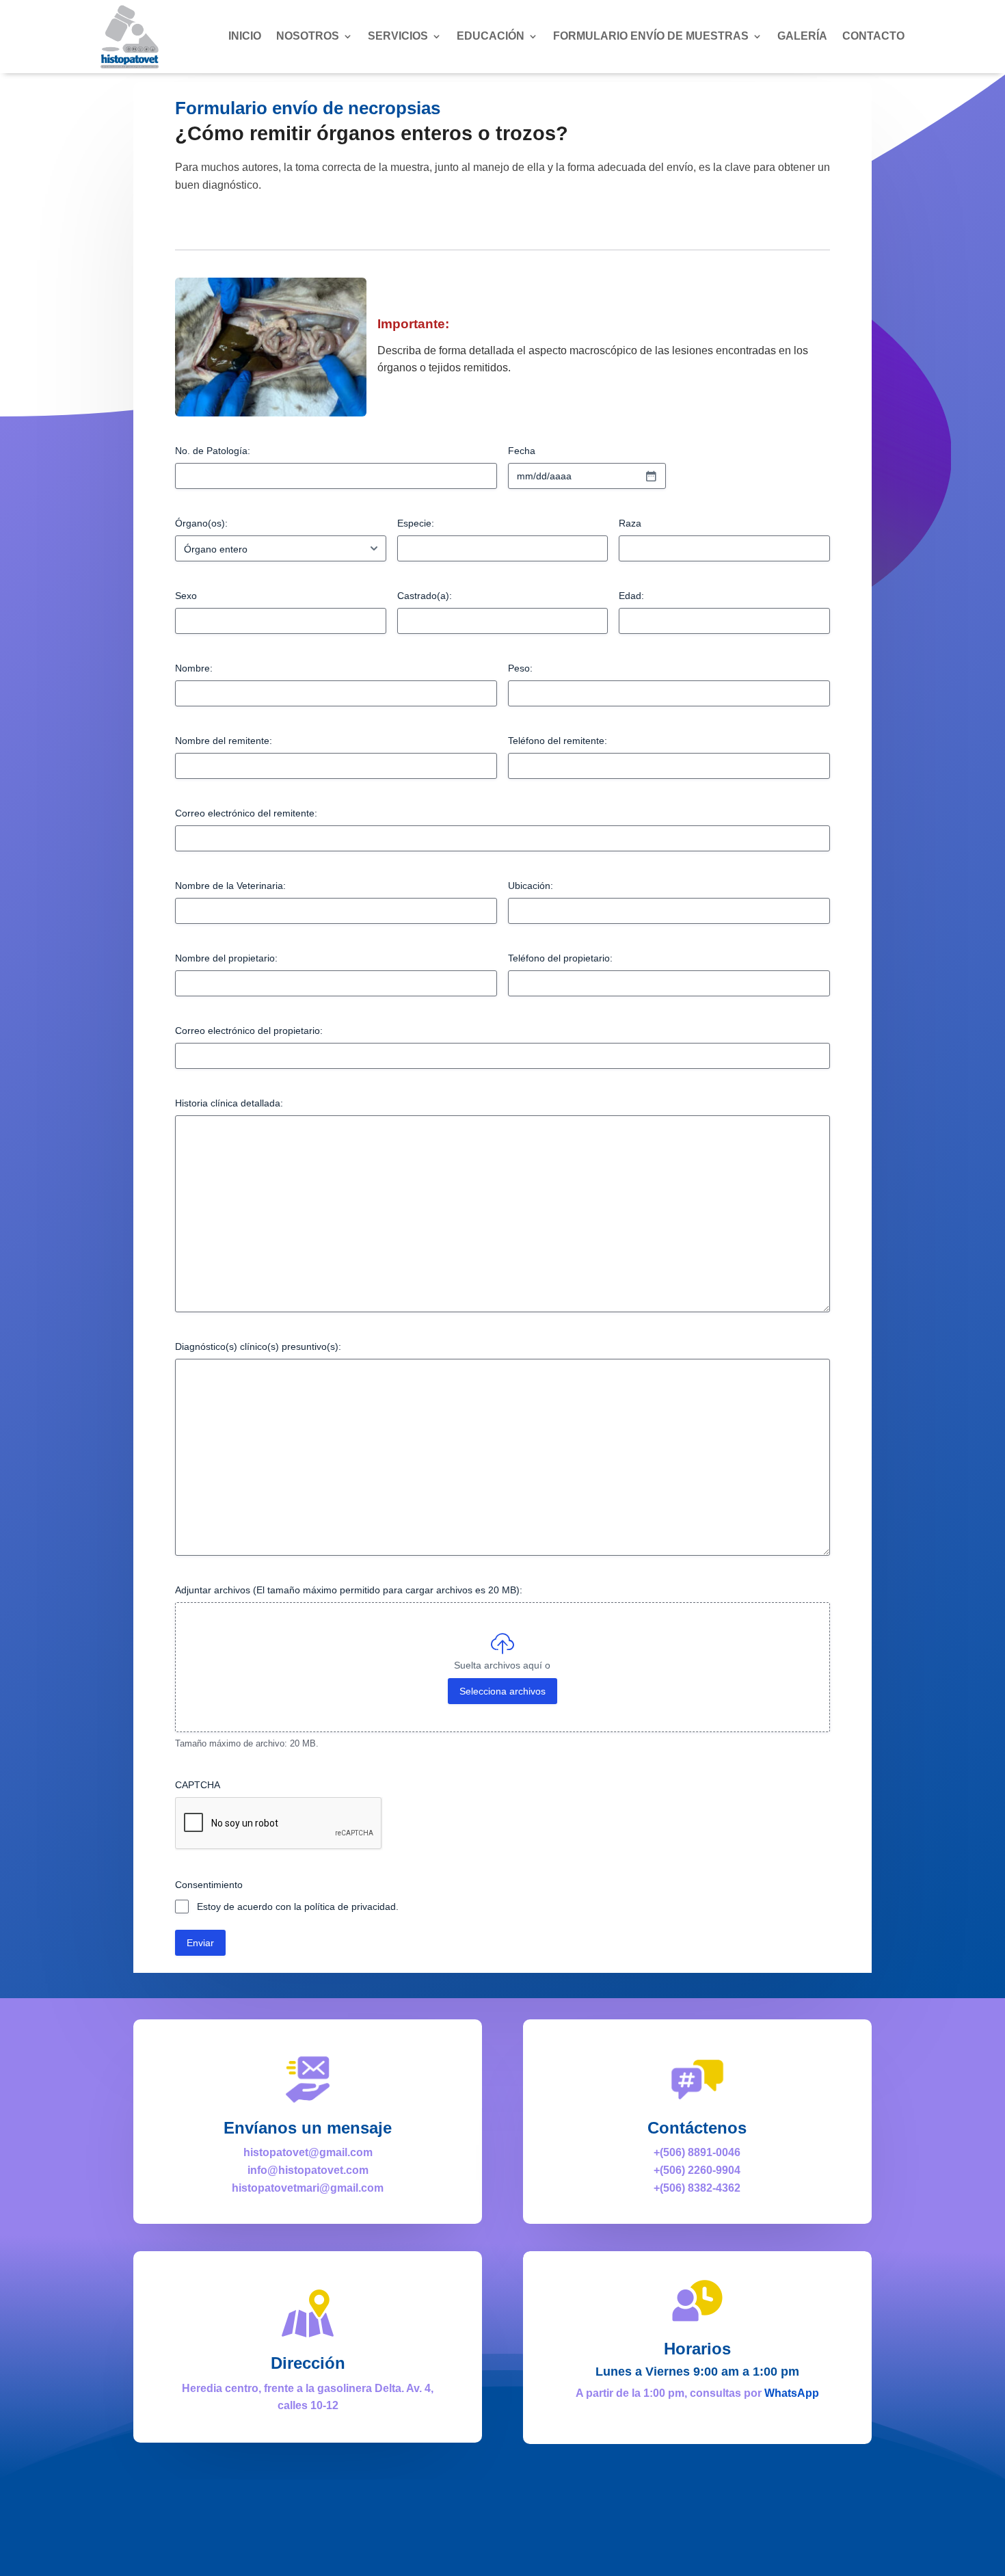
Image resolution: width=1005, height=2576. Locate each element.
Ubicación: (531, 886)
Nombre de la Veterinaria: (230, 886)
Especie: (416, 523)
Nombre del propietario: (226, 958)
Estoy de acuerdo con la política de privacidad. (298, 1907)
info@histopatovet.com (308, 2170)
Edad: (631, 596)
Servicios (398, 36)
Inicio (245, 36)
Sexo (186, 596)
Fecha (522, 451)
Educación (491, 36)
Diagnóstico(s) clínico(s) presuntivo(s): (258, 1346)
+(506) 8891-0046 (697, 2152)
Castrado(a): (425, 596)
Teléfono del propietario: (560, 958)
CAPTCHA (198, 1785)
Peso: (520, 668)
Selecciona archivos (502, 1691)
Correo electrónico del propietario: (249, 1031)
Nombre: (194, 668)
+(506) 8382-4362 (697, 2188)
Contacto (873, 36)
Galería (802, 36)
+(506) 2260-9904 (697, 2170)
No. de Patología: (213, 451)
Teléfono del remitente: (558, 741)
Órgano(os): (201, 523)
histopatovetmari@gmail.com (308, 2188)
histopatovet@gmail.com (308, 2152)
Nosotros (308, 36)
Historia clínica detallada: (229, 1103)
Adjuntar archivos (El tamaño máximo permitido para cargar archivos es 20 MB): (349, 1590)
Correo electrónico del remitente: (246, 813)
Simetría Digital (675, 2549)
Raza (630, 523)
